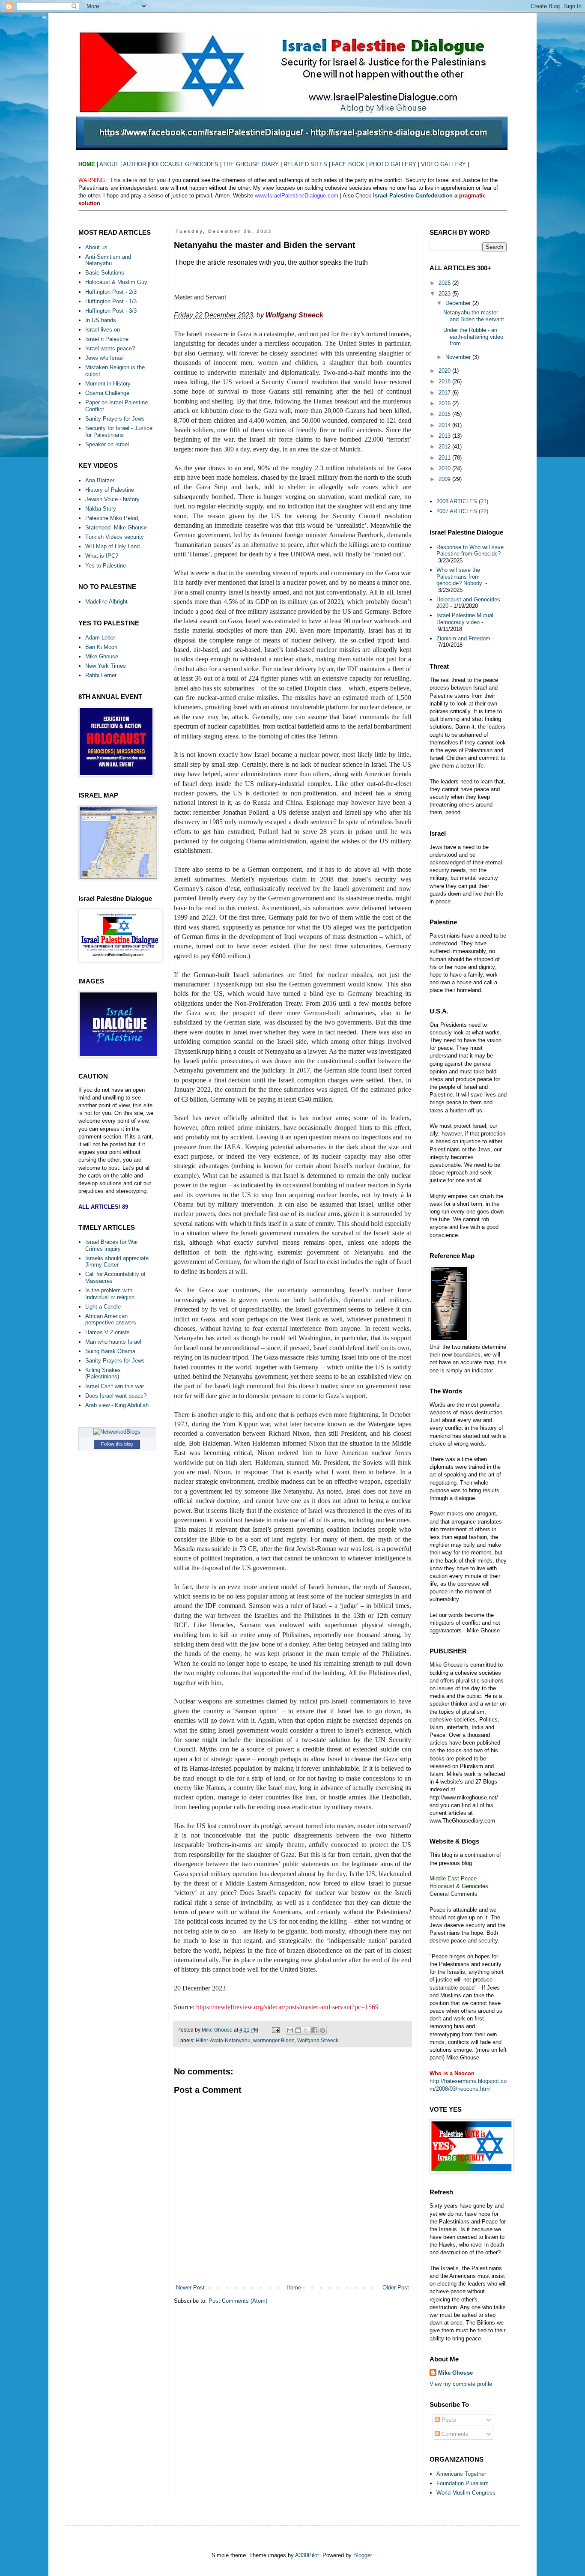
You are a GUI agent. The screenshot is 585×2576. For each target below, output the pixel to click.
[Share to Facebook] (314, 2030)
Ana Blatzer (100, 480)
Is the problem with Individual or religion (110, 1294)
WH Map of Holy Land (112, 546)
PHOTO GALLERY (393, 164)
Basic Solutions (105, 273)
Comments (454, 2434)
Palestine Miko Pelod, (112, 518)
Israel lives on (103, 330)
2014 (445, 425)
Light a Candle (103, 1307)
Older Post (396, 2288)
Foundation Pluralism (463, 2483)
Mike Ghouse (102, 656)
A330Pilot (307, 2555)
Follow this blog (117, 1444)
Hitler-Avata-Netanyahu (223, 2040)
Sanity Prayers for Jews (115, 419)
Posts (448, 2420)
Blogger (363, 2555)
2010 (445, 468)
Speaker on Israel (107, 444)
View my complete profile (461, 2384)
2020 (445, 371)
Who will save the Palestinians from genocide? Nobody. (460, 577)
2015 (445, 414)
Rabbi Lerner (101, 675)
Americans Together (461, 2474)
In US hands (101, 320)
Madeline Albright (106, 602)
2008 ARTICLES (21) (462, 501)
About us (96, 247)
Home (294, 2288)
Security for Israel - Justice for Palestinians (119, 432)
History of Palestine (110, 490)
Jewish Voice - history (112, 499)
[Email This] (290, 2030)
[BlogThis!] (298, 2030)
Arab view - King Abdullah (117, 1405)
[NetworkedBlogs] (117, 1432)
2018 (445, 381)
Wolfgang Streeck (294, 315)
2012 (445, 447)
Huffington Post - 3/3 (111, 311)
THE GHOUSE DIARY (251, 164)
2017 (445, 393)
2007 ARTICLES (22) (462, 511)
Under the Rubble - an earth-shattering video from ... (473, 337)
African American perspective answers (111, 1319)
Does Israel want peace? (116, 1396)
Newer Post (190, 2288)
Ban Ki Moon (101, 647)
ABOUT (109, 164)
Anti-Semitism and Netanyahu (108, 260)
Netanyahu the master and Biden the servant (474, 316)
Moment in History (108, 384)
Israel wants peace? (110, 348)
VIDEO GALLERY (444, 164)
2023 (445, 294)
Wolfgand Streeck (318, 2040)
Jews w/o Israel (104, 358)
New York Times (106, 666)
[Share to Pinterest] (322, 2030)
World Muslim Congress (466, 2493)
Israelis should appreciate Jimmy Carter (117, 1262)
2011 (445, 458)
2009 (445, 479)
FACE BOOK (348, 164)
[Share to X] (306, 2030)
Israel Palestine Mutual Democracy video (465, 619)
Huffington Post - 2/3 (111, 292)
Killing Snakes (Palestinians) (103, 1373)
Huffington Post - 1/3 (111, 301)
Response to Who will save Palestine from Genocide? (470, 551)
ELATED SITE (305, 164)
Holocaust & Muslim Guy (116, 282)
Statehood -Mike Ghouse (116, 527)
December (459, 303)
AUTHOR (134, 164)
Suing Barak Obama (110, 1351)
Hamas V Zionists (107, 1332)
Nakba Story (101, 509)
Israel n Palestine (107, 339)
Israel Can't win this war (115, 1386)
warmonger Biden (274, 2040)
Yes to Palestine (106, 566)
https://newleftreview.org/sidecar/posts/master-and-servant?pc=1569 (287, 2007)
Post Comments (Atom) (238, 2301)
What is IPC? (102, 556)
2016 (445, 403)
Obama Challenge (107, 393)
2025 (445, 283)
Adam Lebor (100, 638)
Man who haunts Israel (113, 1342)
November (459, 357)
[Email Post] (275, 2030)
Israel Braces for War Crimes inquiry (112, 1245)
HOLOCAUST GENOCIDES (185, 164)
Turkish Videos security (115, 537)
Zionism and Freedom (463, 638)
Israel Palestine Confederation (414, 196)
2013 (445, 436)
